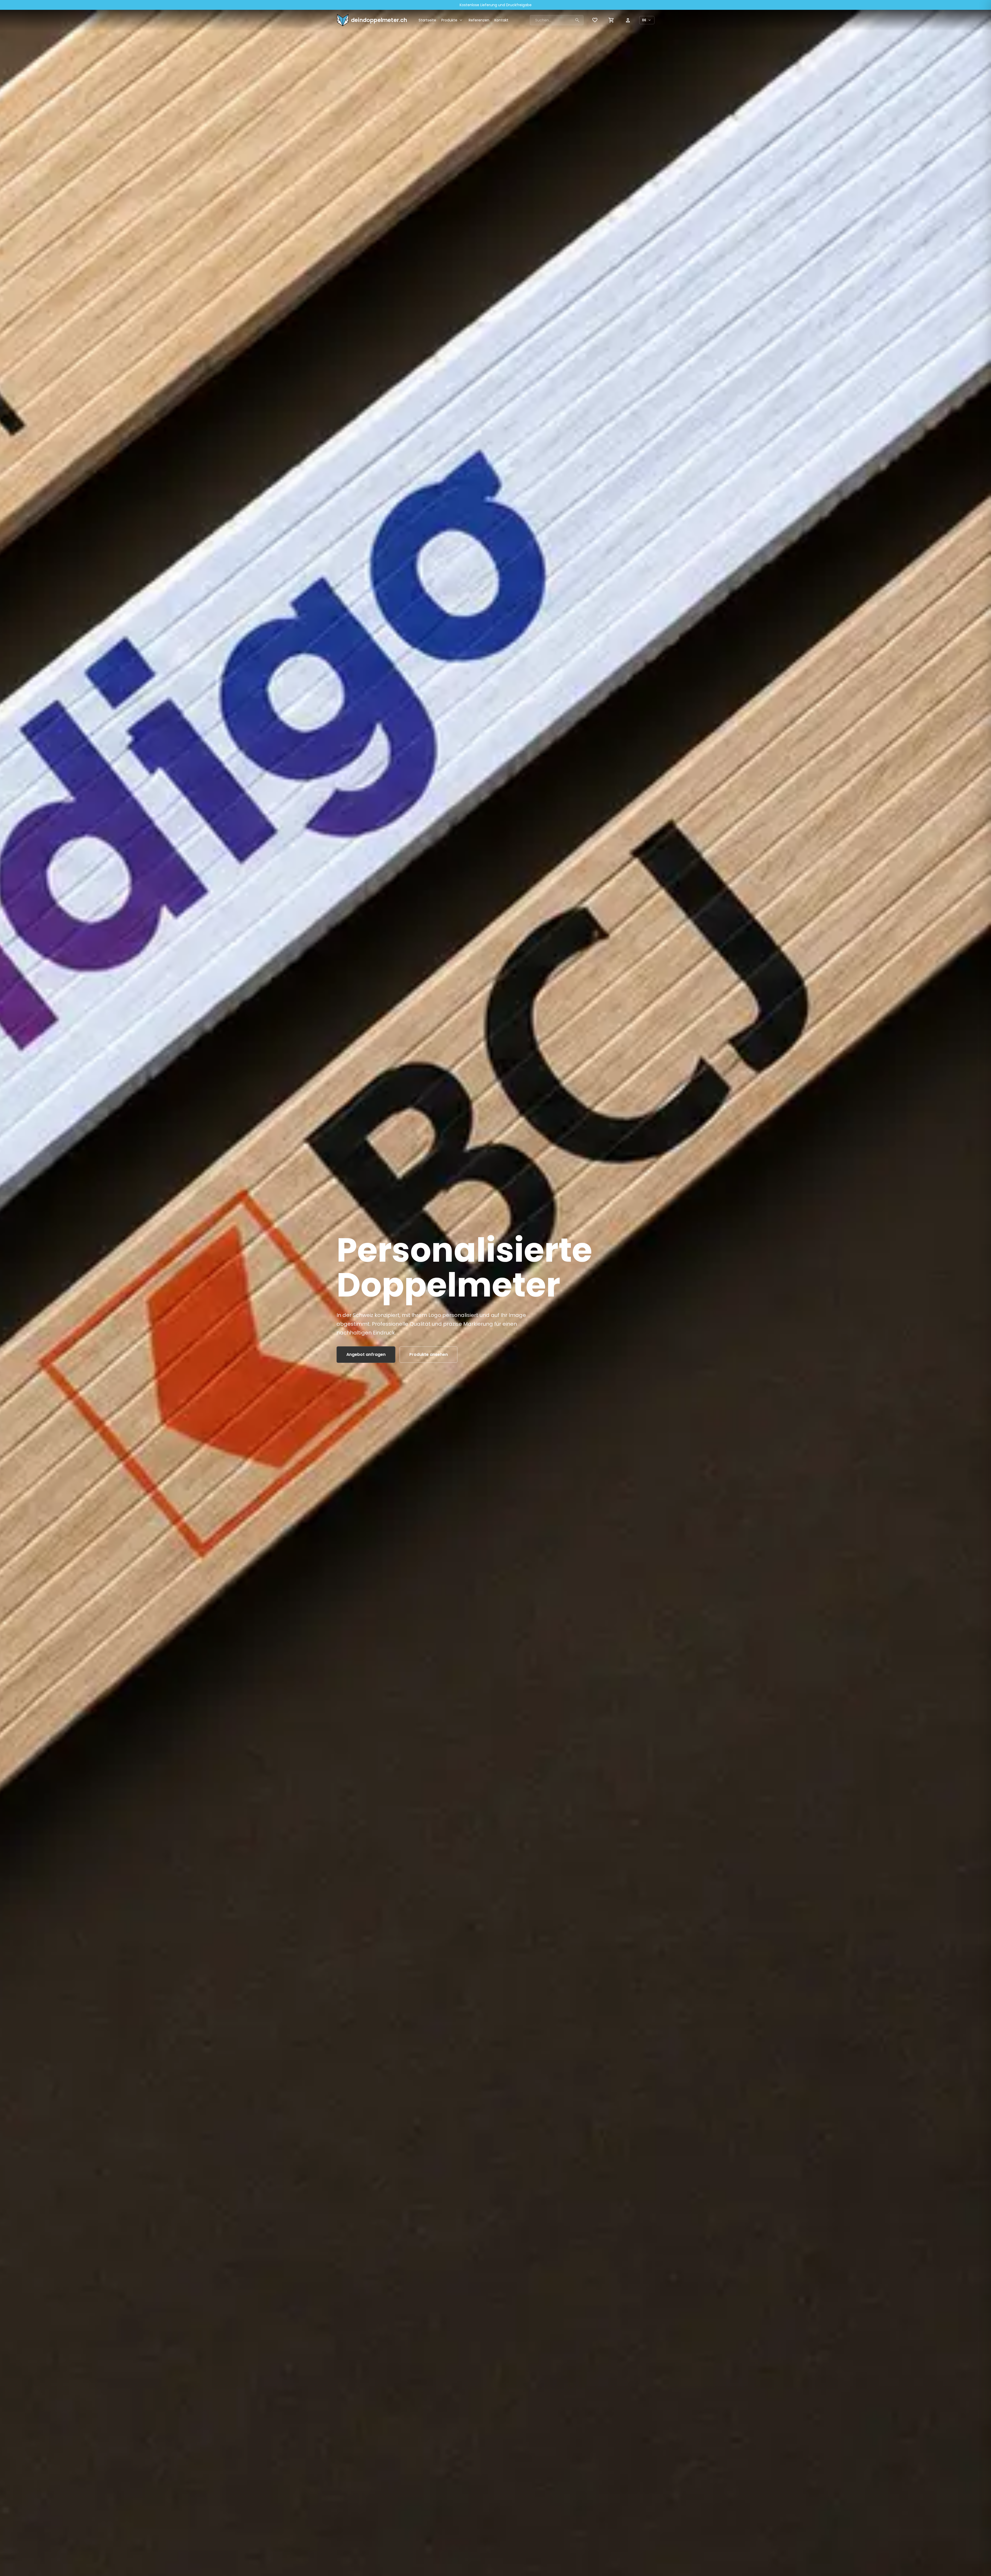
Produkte (452, 20)
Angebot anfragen (366, 1354)
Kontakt (501, 20)
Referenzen (479, 20)
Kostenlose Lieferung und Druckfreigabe (496, 5)
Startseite (427, 20)
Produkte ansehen (429, 1354)
